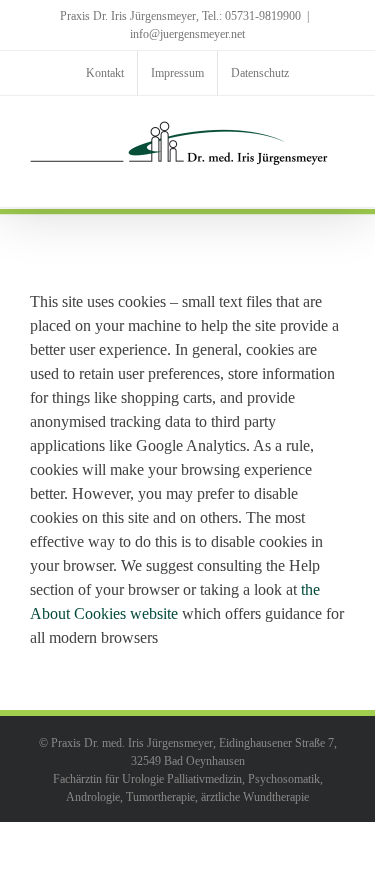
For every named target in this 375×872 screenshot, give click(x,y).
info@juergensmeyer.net (187, 34)
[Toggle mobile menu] (337, 176)
